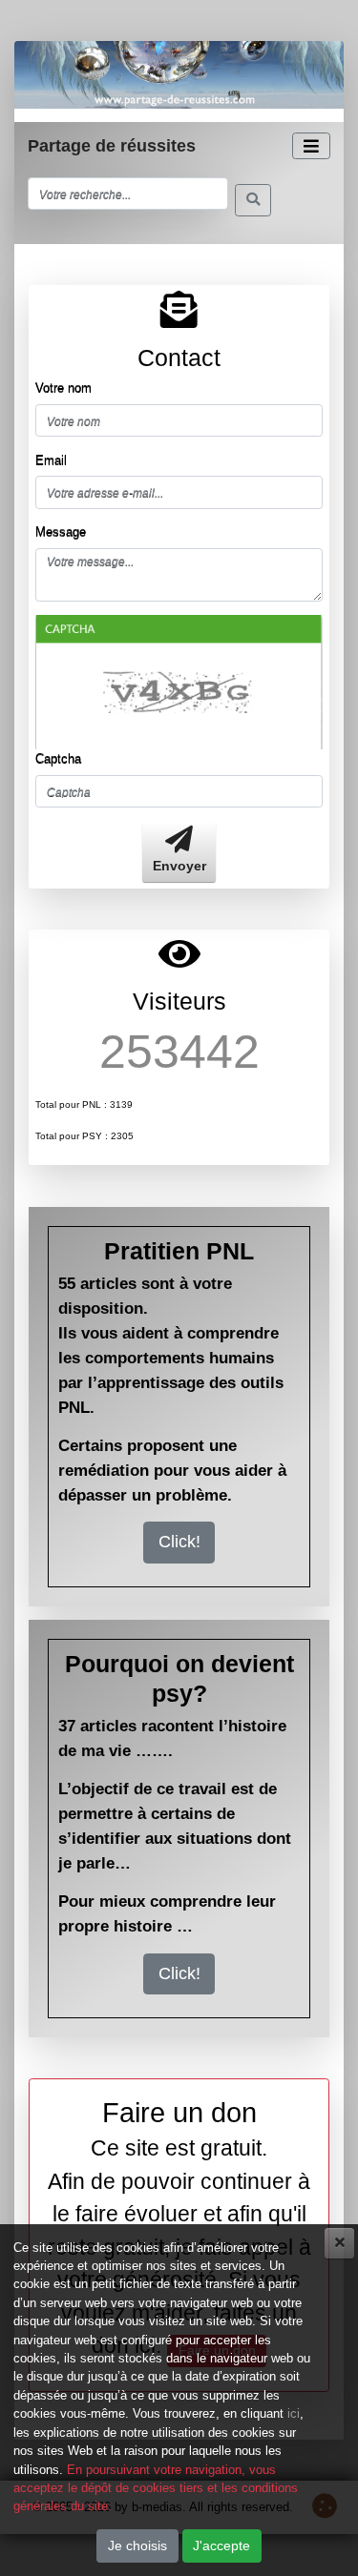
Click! (179, 1542)
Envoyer (179, 866)
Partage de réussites (112, 146)
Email (51, 460)
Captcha (58, 758)
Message (61, 532)
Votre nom (63, 388)
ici (294, 2413)
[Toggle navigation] (311, 146)
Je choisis (137, 2545)
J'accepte (221, 2545)
